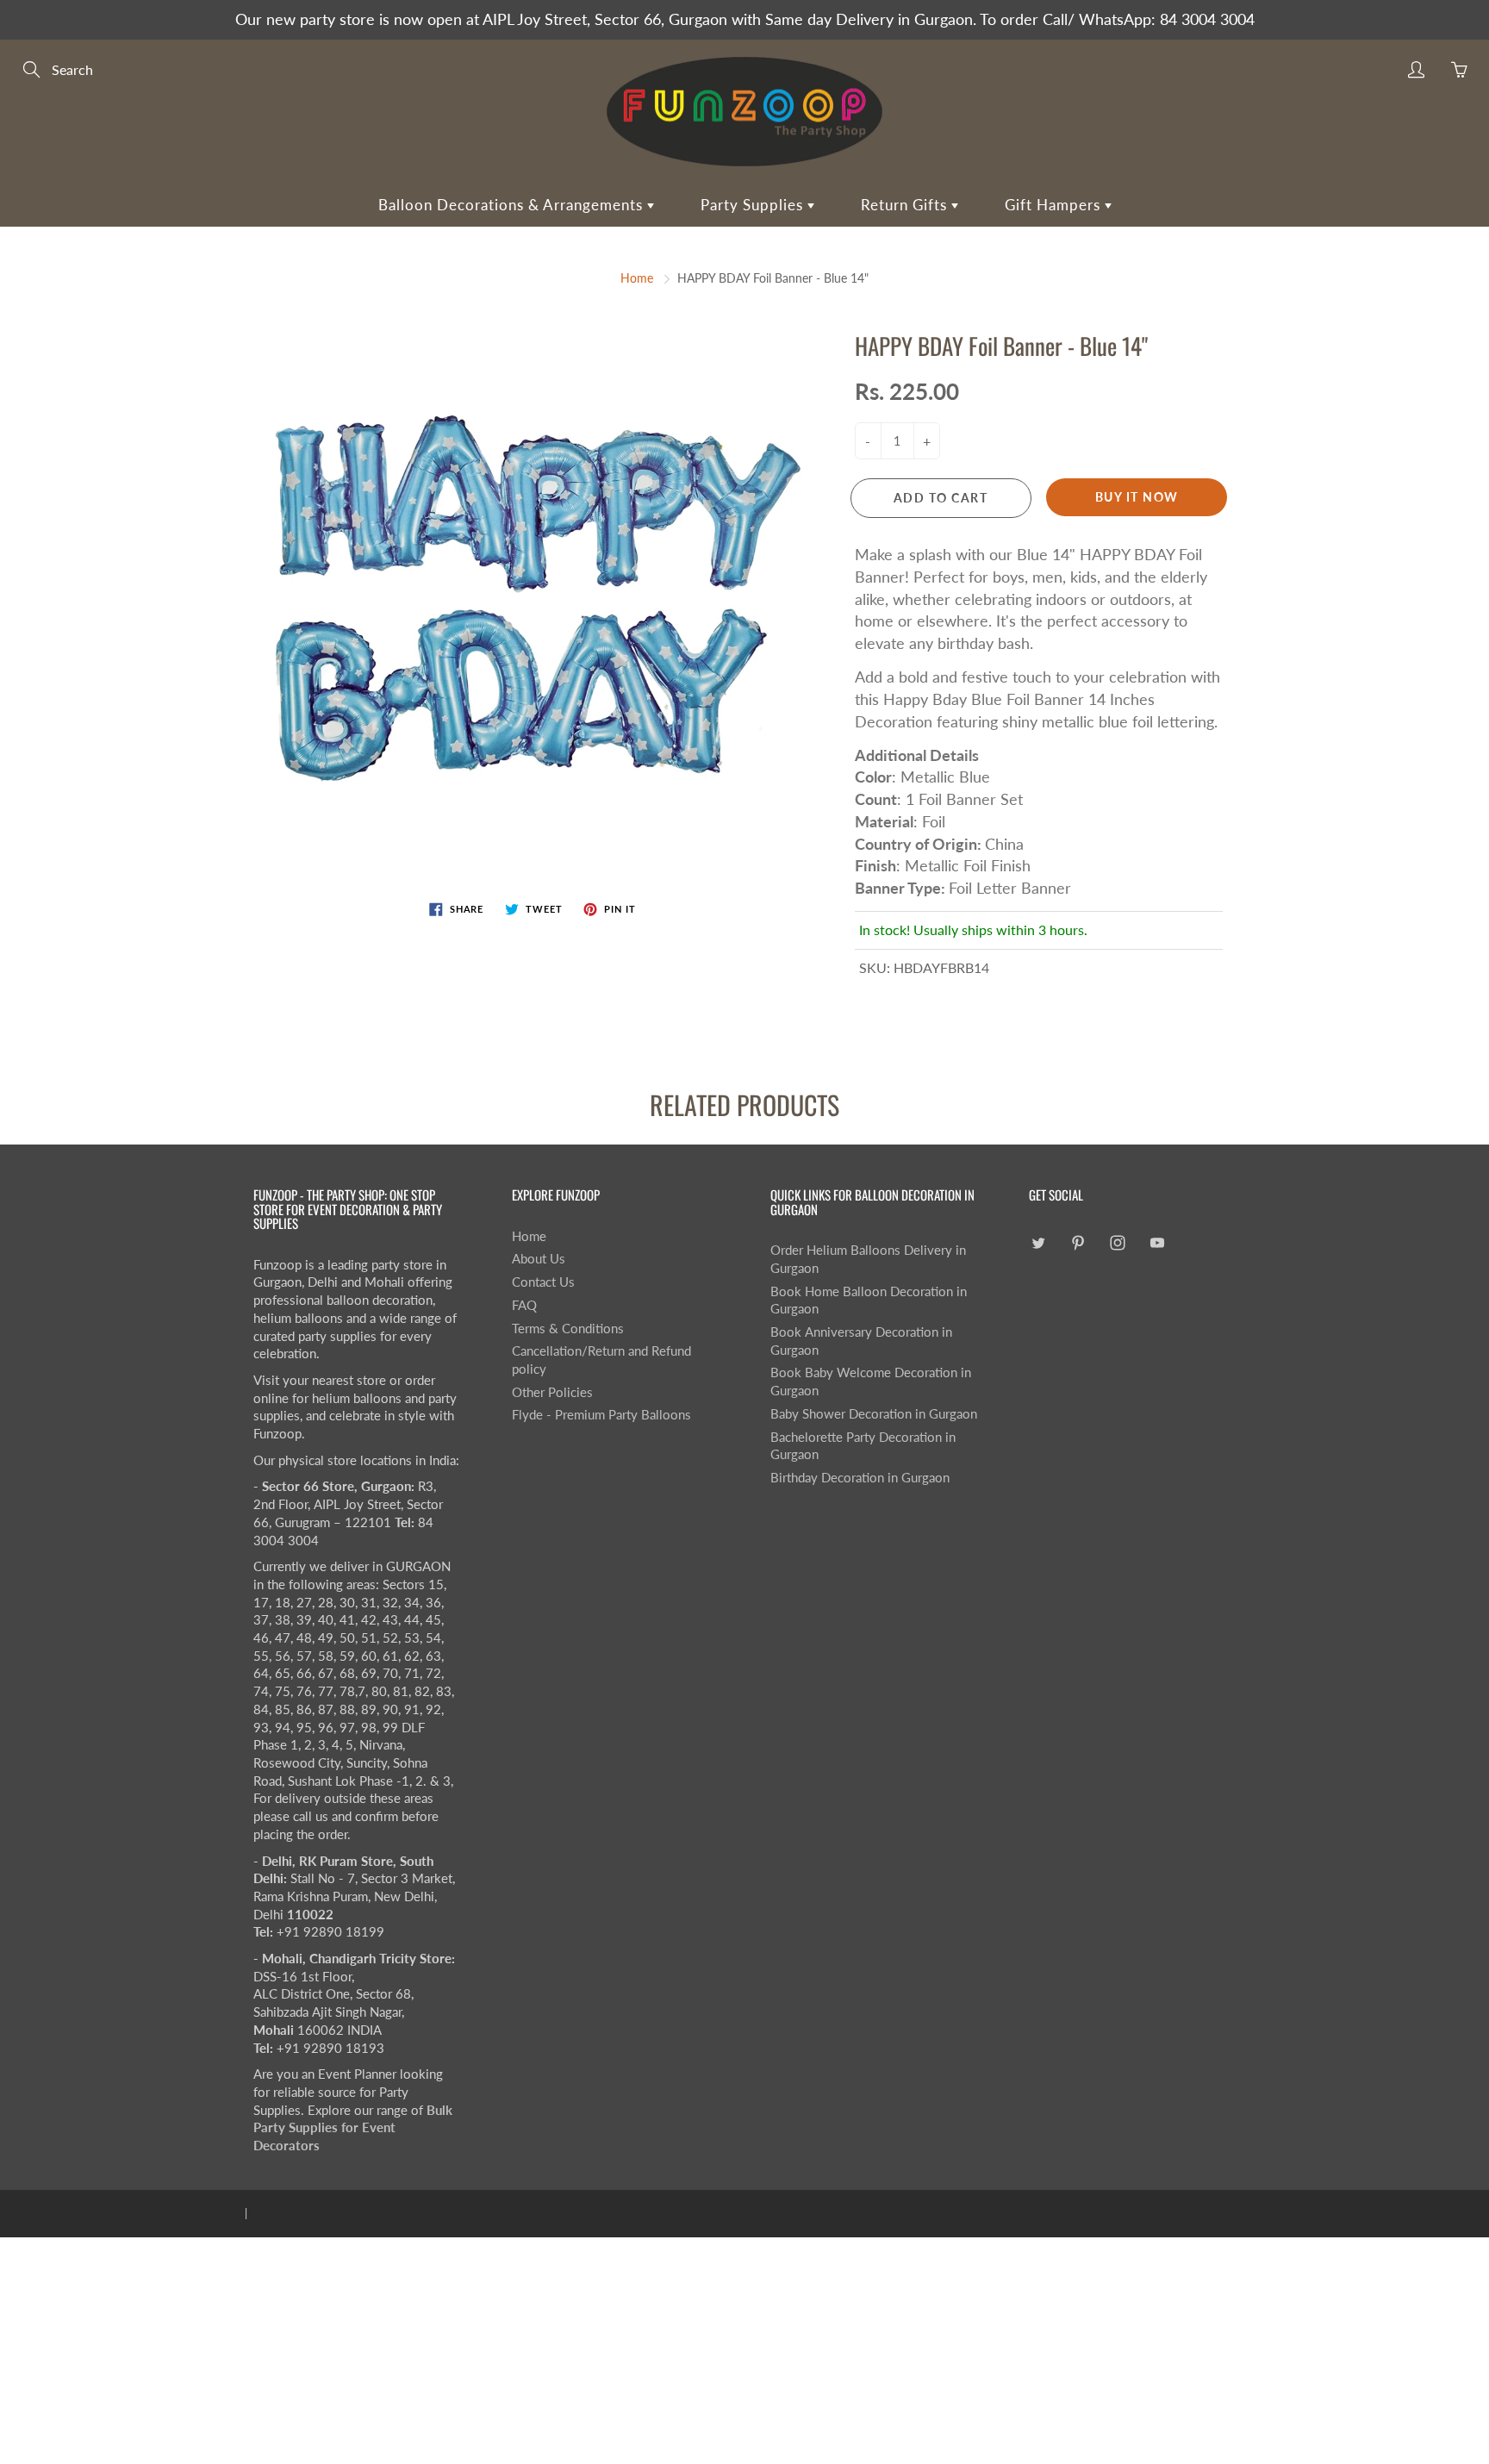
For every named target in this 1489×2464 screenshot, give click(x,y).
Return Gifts (906, 205)
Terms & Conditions (568, 1329)
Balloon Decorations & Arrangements (513, 205)
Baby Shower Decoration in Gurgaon (874, 1414)
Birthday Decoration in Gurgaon (860, 1478)
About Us (539, 1259)
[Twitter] (1038, 1243)
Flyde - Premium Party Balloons (601, 1415)
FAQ (524, 1305)
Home (637, 278)
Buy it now (1137, 497)
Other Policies (552, 1392)
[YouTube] (1157, 1243)
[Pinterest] (1078, 1243)
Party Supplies (754, 205)
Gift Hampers (1055, 205)
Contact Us (543, 1282)
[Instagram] (1117, 1243)
